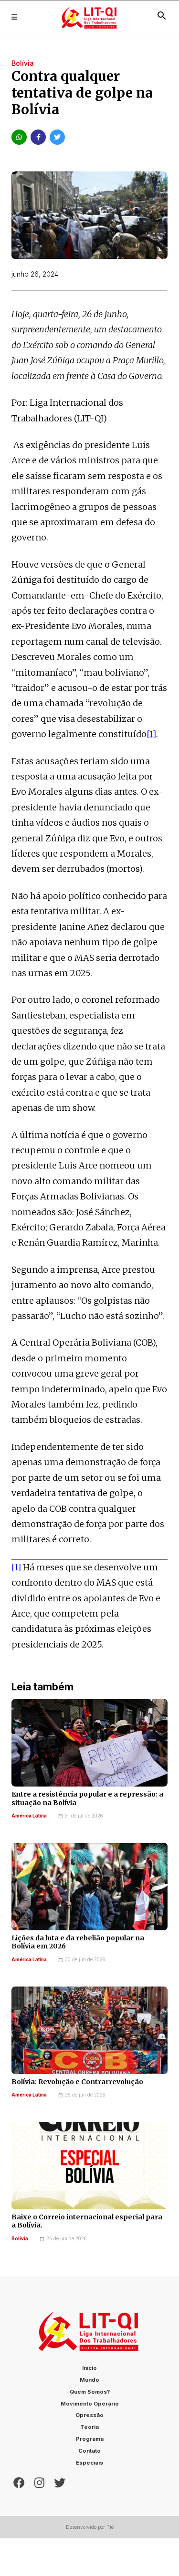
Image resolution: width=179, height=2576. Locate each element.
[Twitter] (60, 2482)
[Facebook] (19, 2482)
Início (89, 2368)
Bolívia (20, 2239)
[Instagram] (39, 2482)
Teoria (89, 2427)
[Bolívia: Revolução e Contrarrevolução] (89, 2030)
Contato (89, 2451)
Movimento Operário (90, 2404)
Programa (90, 2439)
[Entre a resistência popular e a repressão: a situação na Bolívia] (89, 1743)
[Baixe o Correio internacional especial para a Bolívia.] (89, 2166)
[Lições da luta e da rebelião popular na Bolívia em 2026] (89, 1887)
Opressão (89, 2415)
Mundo (89, 2380)
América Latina (29, 1816)
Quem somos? (90, 2392)
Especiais (89, 2463)
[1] (151, 734)
